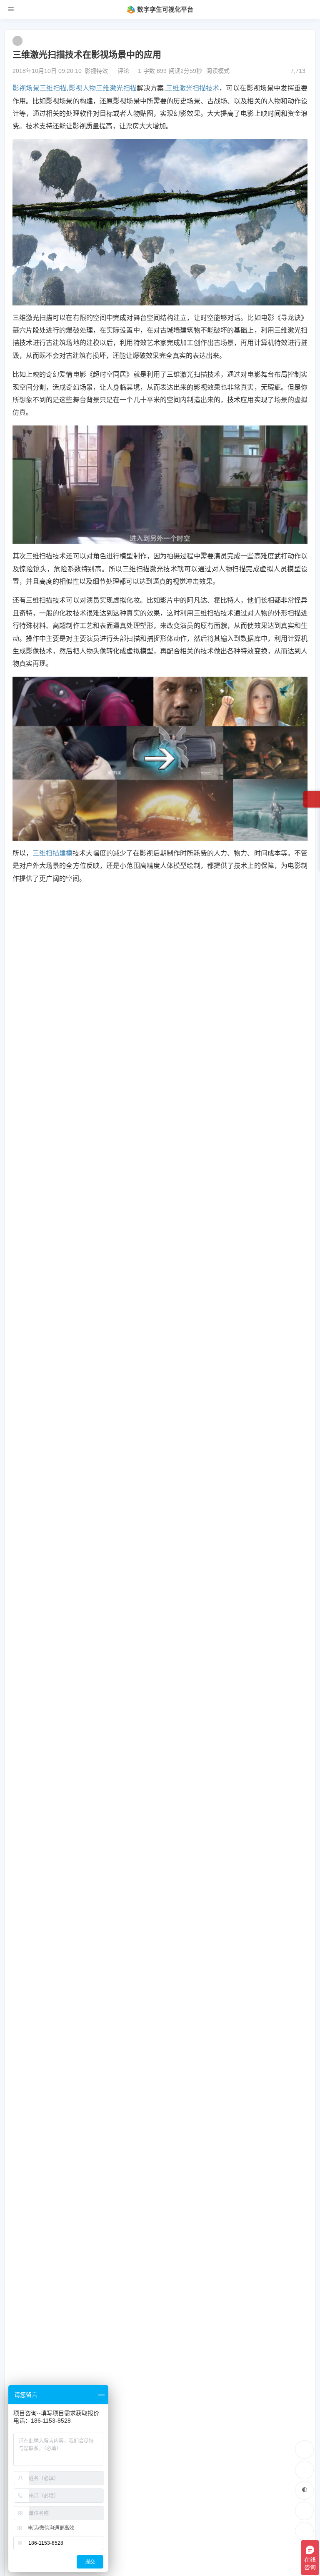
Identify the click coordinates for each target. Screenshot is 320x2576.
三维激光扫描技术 (192, 88)
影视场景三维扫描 (40, 88)
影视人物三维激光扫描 (102, 88)
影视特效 (96, 71)
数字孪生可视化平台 (165, 9)
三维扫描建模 (52, 853)
